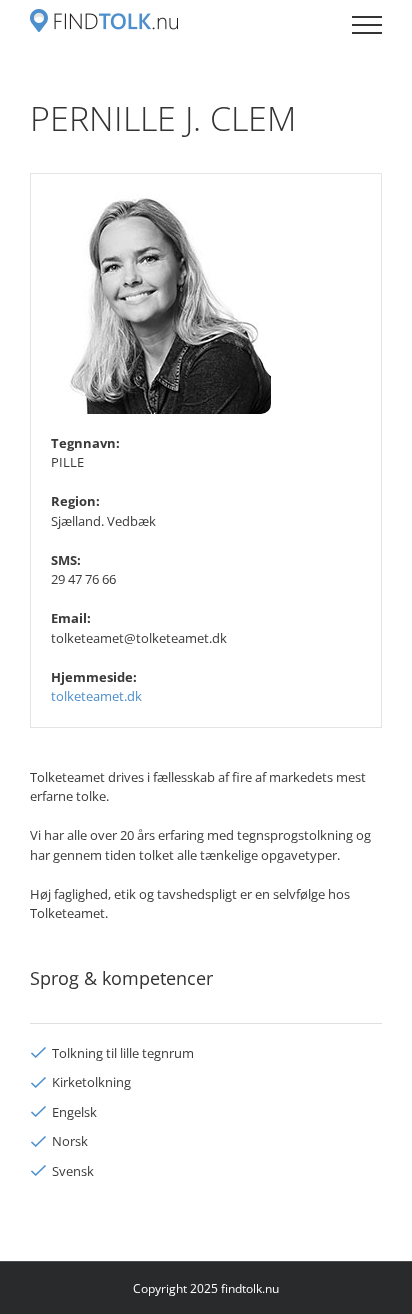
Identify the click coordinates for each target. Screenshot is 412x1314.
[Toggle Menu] (367, 25)
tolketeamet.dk (96, 696)
